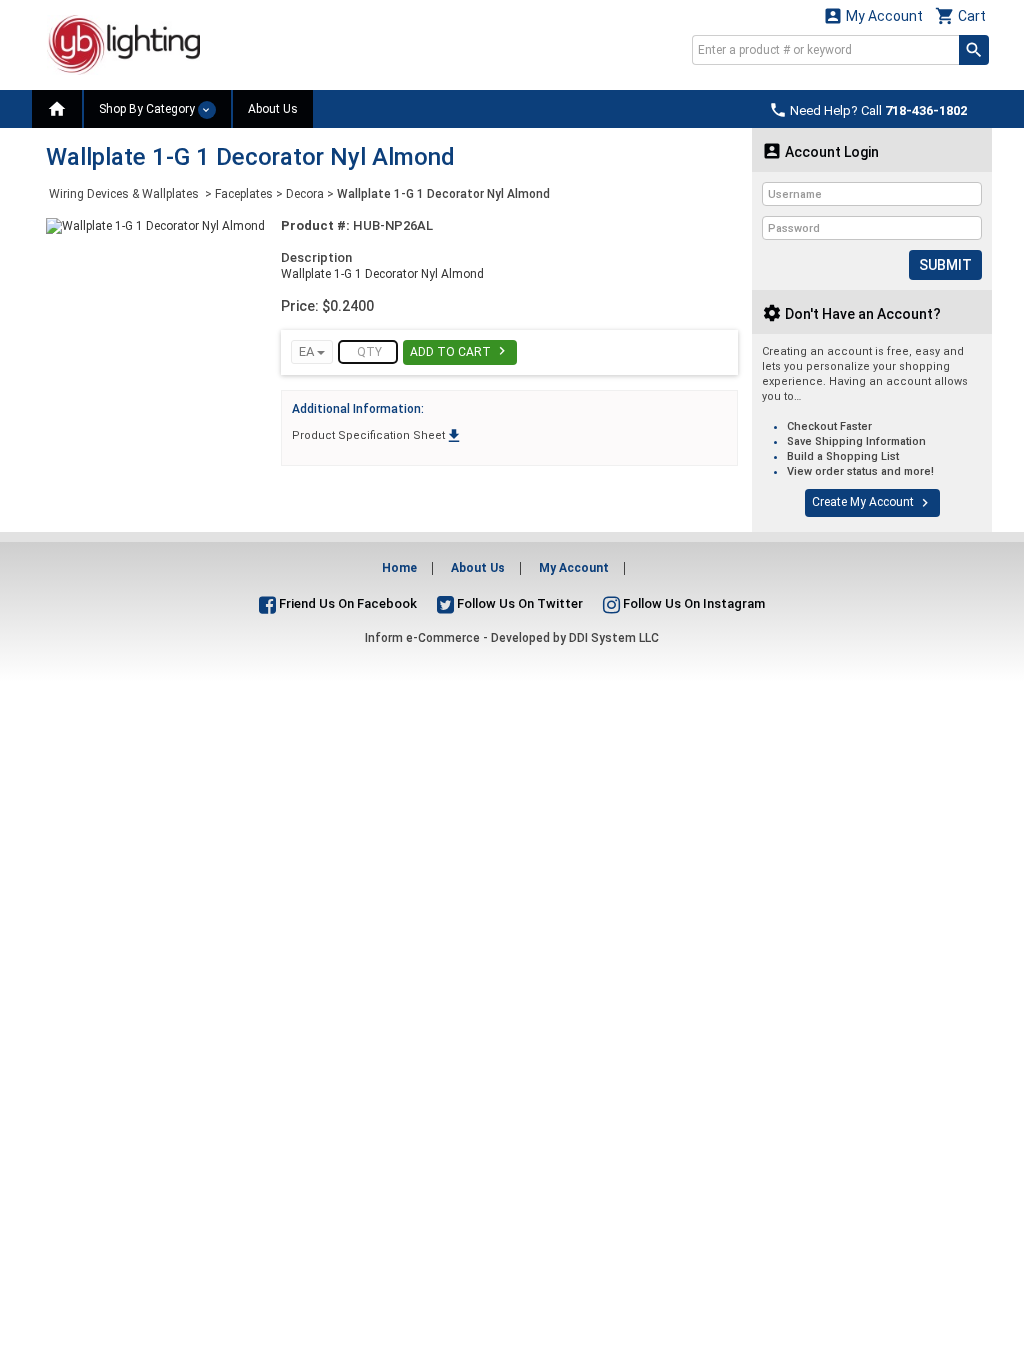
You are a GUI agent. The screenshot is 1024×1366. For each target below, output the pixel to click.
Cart (960, 15)
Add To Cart (460, 351)
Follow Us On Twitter (518, 603)
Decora (305, 194)
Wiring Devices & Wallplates (125, 194)
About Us (273, 109)
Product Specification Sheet (377, 435)
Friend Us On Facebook (346, 603)
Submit (945, 265)
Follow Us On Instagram (692, 603)
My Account (873, 15)
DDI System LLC (614, 638)
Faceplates (244, 194)
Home (399, 568)
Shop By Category (148, 109)
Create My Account (872, 503)
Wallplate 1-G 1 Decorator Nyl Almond (443, 194)
